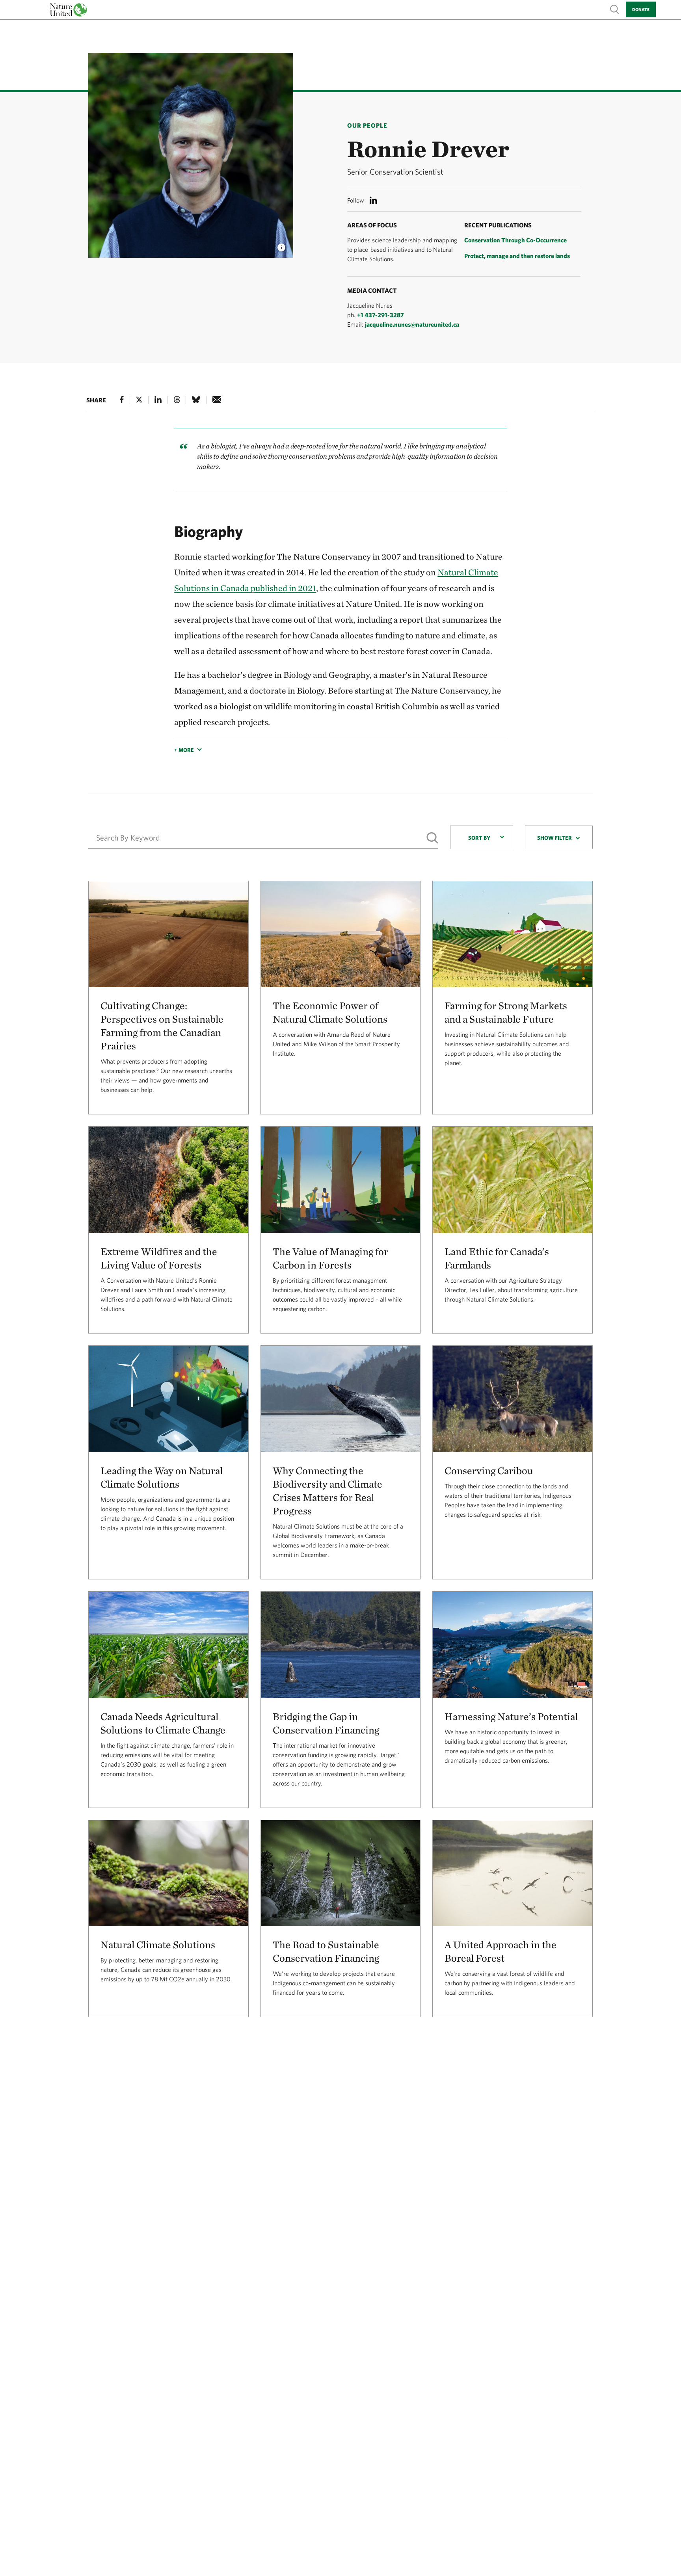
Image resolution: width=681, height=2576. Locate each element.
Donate (641, 9)
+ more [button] (184, 750)
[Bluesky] (196, 400)
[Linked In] (158, 400)
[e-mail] (217, 400)
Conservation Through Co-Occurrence (515, 240)
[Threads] (177, 400)
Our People (367, 125)
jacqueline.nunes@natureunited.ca (412, 324)
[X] (139, 400)
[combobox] (482, 837)
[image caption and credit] (281, 245)
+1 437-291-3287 (381, 315)
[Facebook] (122, 400)
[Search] (432, 838)
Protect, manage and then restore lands (517, 256)
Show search (615, 9)
